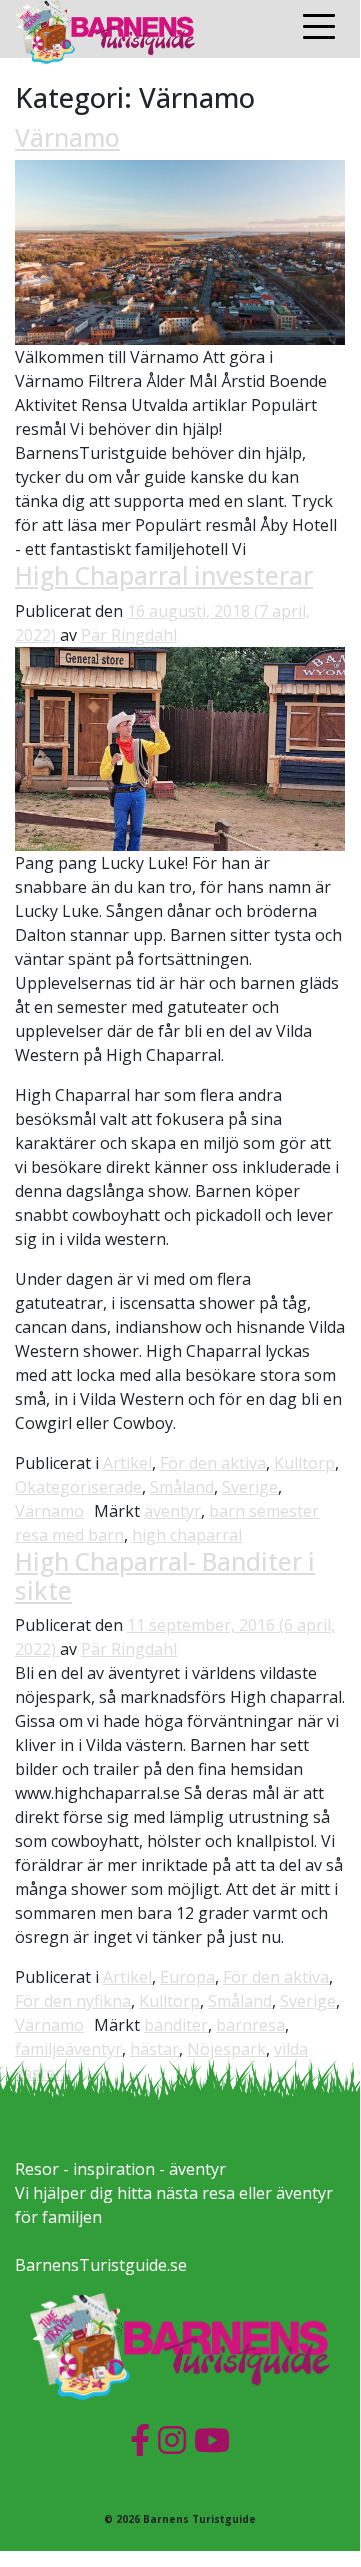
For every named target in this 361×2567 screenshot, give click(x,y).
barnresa (250, 2025)
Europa (187, 1977)
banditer (176, 2025)
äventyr (172, 1511)
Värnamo (67, 137)
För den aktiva (213, 1463)
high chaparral (187, 1535)
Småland (182, 1487)
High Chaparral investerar (164, 575)
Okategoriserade (78, 1487)
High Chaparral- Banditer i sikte (165, 1576)
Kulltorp (304, 1463)
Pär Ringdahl (129, 635)
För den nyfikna (73, 2001)
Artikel (127, 1463)
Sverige (250, 1487)
